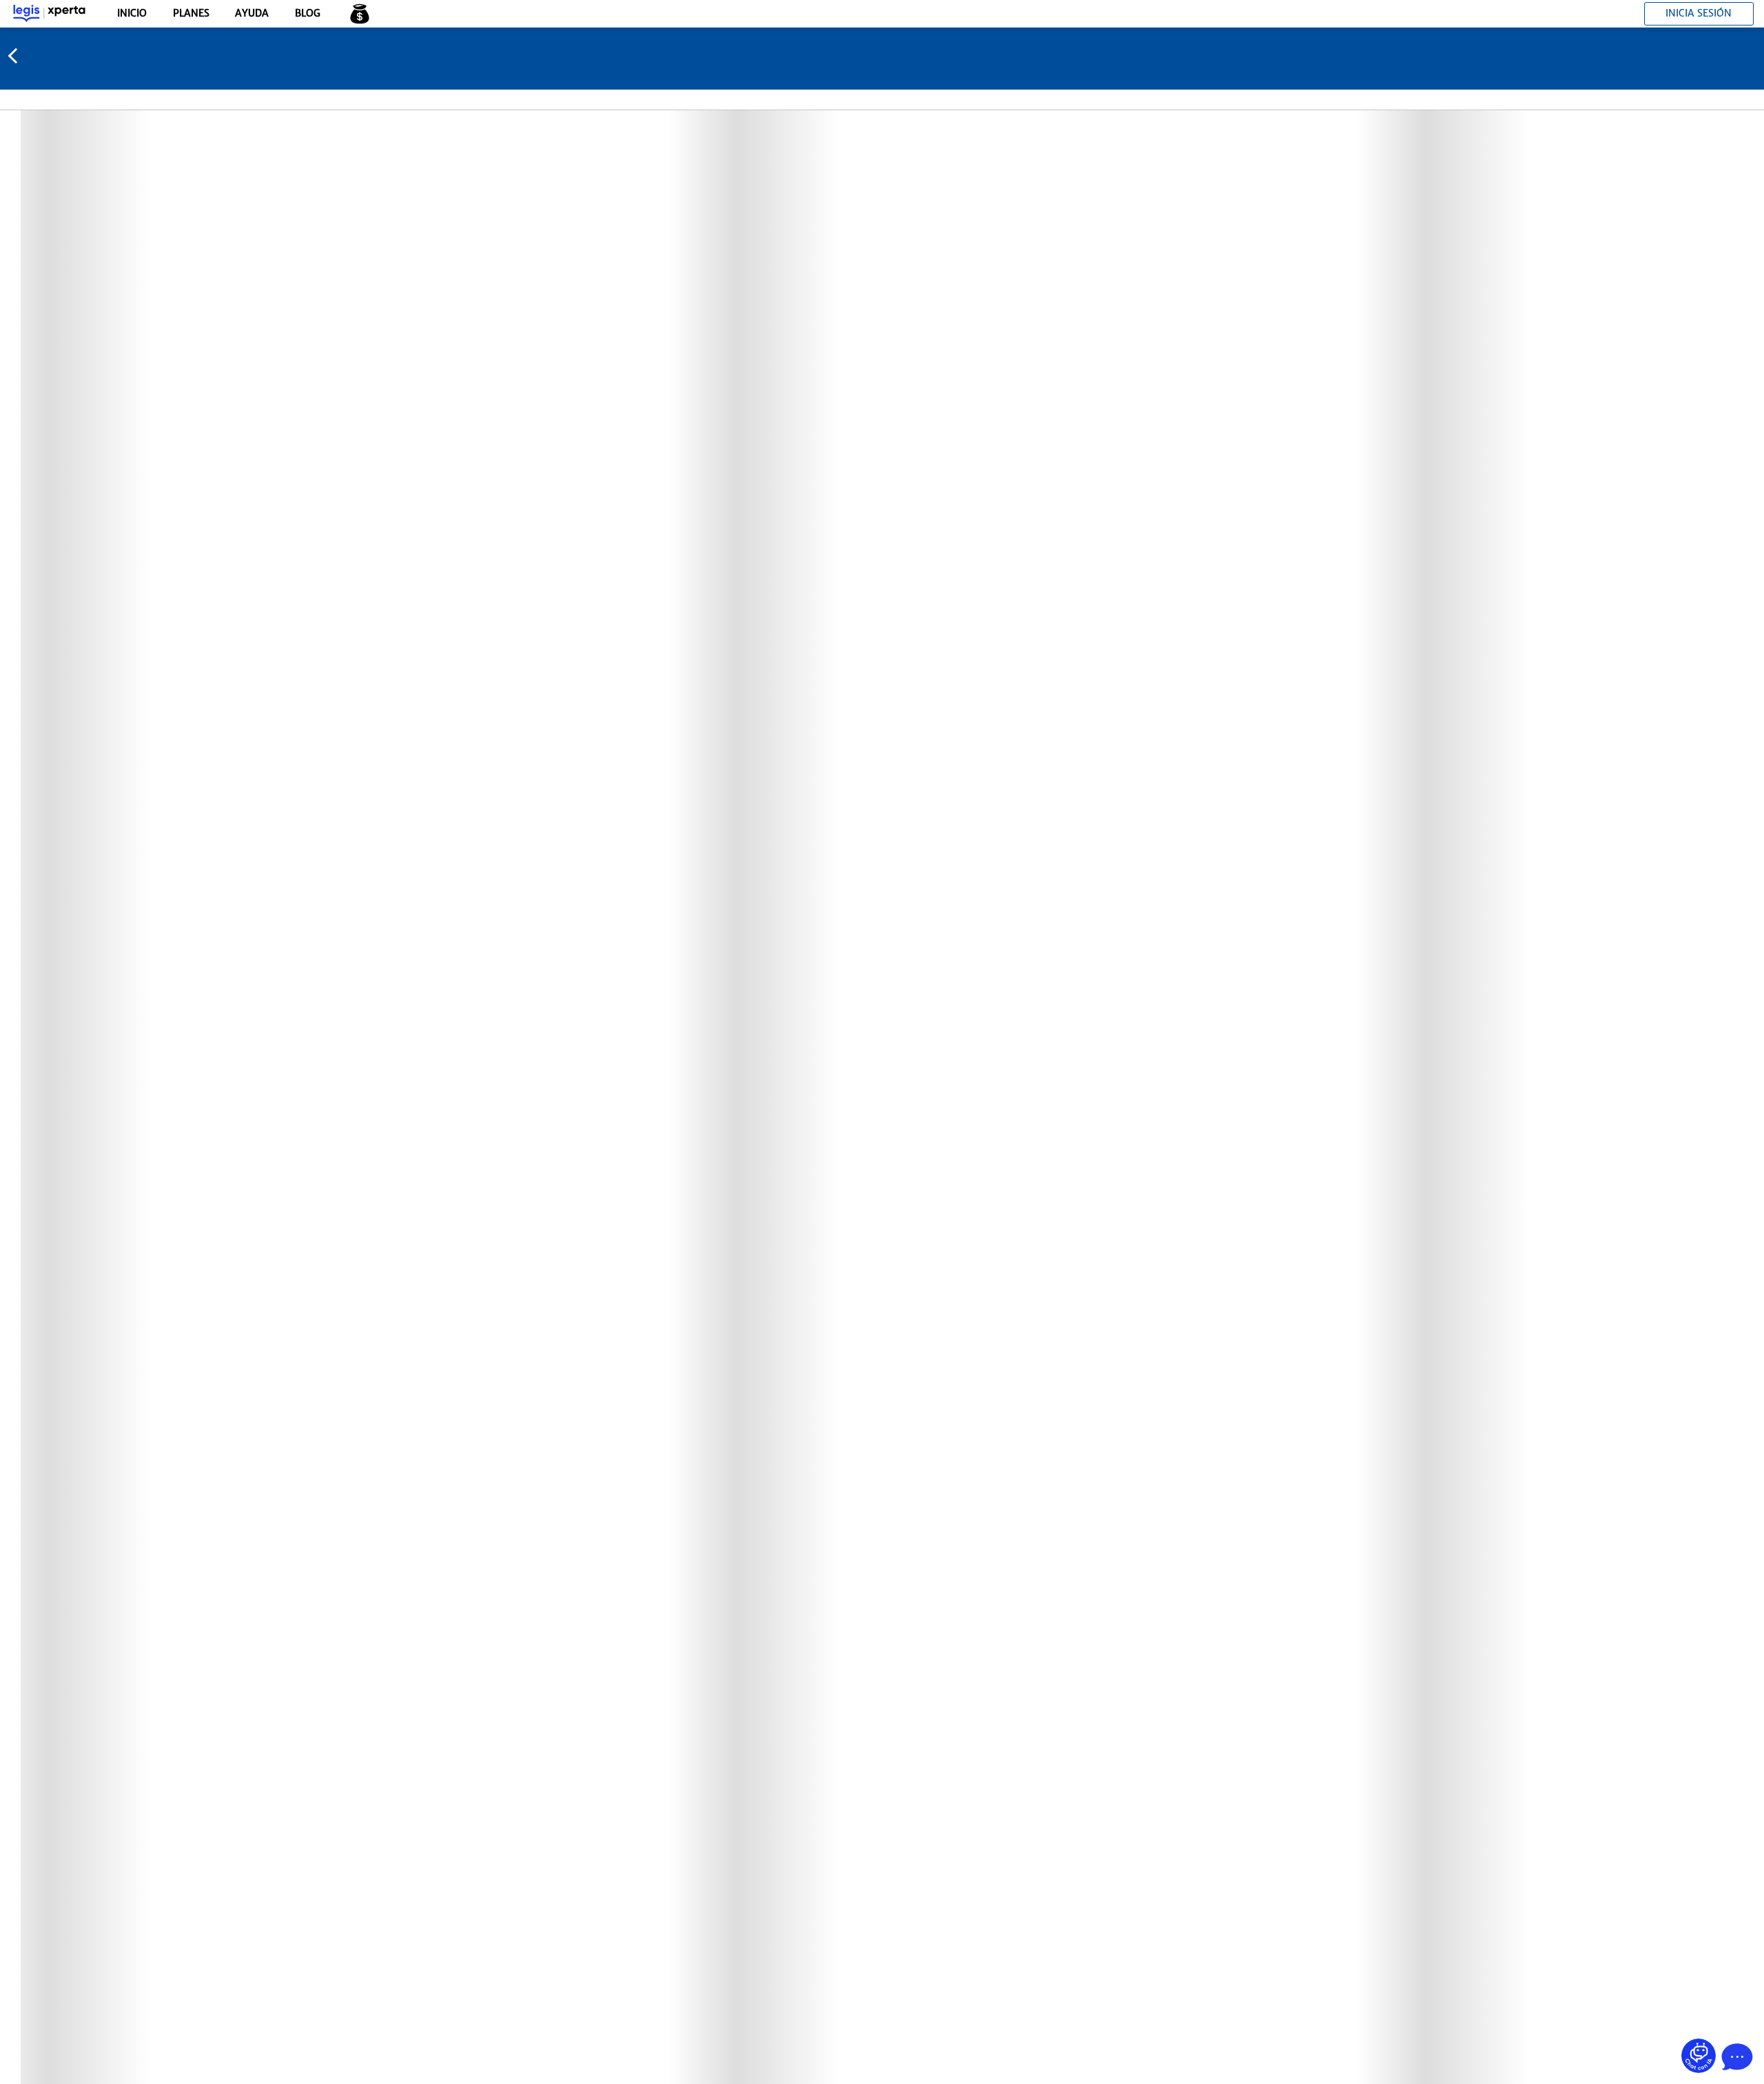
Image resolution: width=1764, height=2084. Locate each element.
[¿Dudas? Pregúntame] (1699, 2056)
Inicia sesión (1699, 13)
